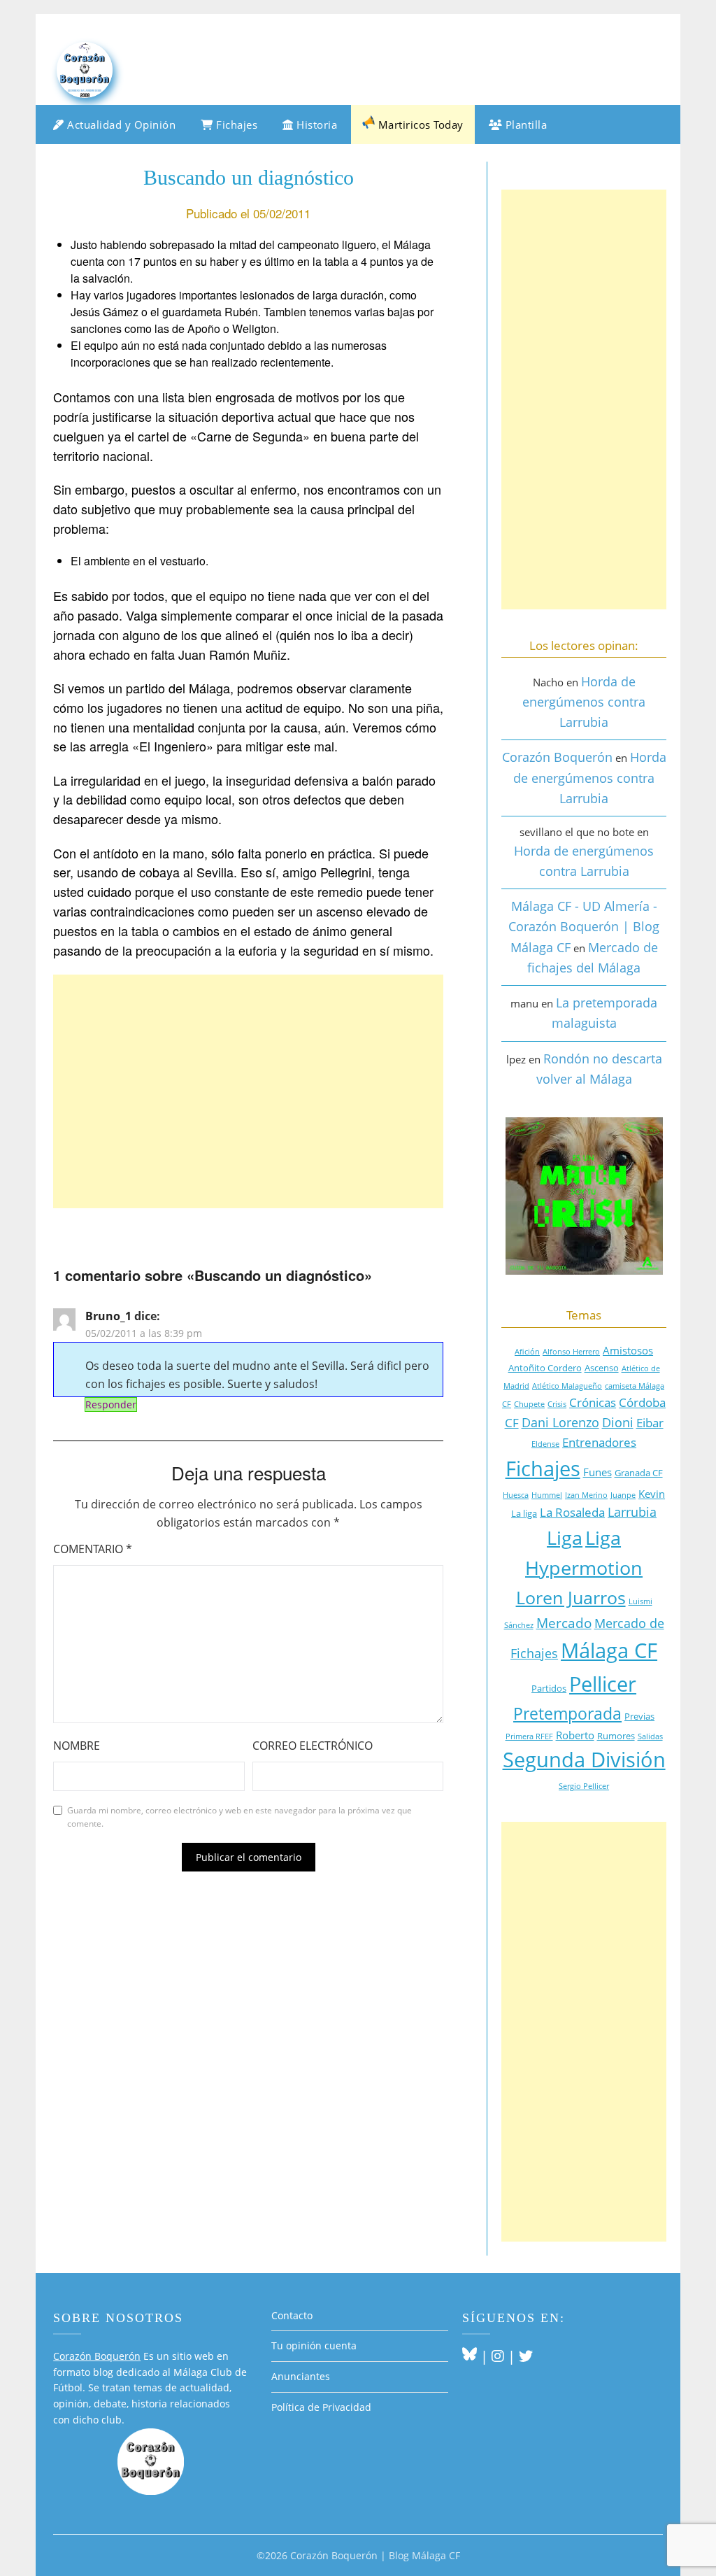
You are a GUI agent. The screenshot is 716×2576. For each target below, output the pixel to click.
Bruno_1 (108, 1316)
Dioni (618, 1422)
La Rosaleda (572, 1512)
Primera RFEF (529, 1736)
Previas (639, 1716)
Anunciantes (301, 2376)
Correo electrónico (313, 1746)
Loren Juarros (571, 1597)
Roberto (575, 1735)
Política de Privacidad (321, 2407)
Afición (527, 1352)
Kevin (652, 1494)
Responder (111, 1404)
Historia (316, 125)
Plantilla (524, 125)
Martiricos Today (419, 125)
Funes (597, 1472)
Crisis (557, 1404)
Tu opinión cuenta (314, 2345)
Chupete (529, 1404)
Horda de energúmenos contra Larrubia (584, 702)
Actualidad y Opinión (120, 125)
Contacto (292, 2315)
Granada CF (639, 1473)
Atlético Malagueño (567, 1386)
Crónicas (593, 1402)
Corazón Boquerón (557, 757)
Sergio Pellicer (584, 1786)
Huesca (516, 1495)
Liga (565, 1538)
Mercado (564, 1623)
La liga (524, 1513)
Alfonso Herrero (571, 1352)
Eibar (650, 1423)
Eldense (545, 1444)
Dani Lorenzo (560, 1422)
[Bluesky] (470, 2356)
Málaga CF (609, 1650)
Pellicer (603, 1684)
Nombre (77, 1746)
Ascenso (602, 1368)
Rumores (616, 1736)
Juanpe (623, 1495)
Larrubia (632, 1512)
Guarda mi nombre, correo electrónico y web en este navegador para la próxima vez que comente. (239, 1817)
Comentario (93, 1549)
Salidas (650, 1736)
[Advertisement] (248, 1091)
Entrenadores (599, 1442)
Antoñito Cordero (545, 1368)
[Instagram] (498, 2356)
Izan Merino (586, 1495)
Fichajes (236, 125)
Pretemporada (567, 1714)
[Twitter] (526, 2356)
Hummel (547, 1495)
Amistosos (628, 1350)
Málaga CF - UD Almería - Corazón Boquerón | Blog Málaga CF (584, 927)
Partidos (549, 1688)
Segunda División (584, 1759)
